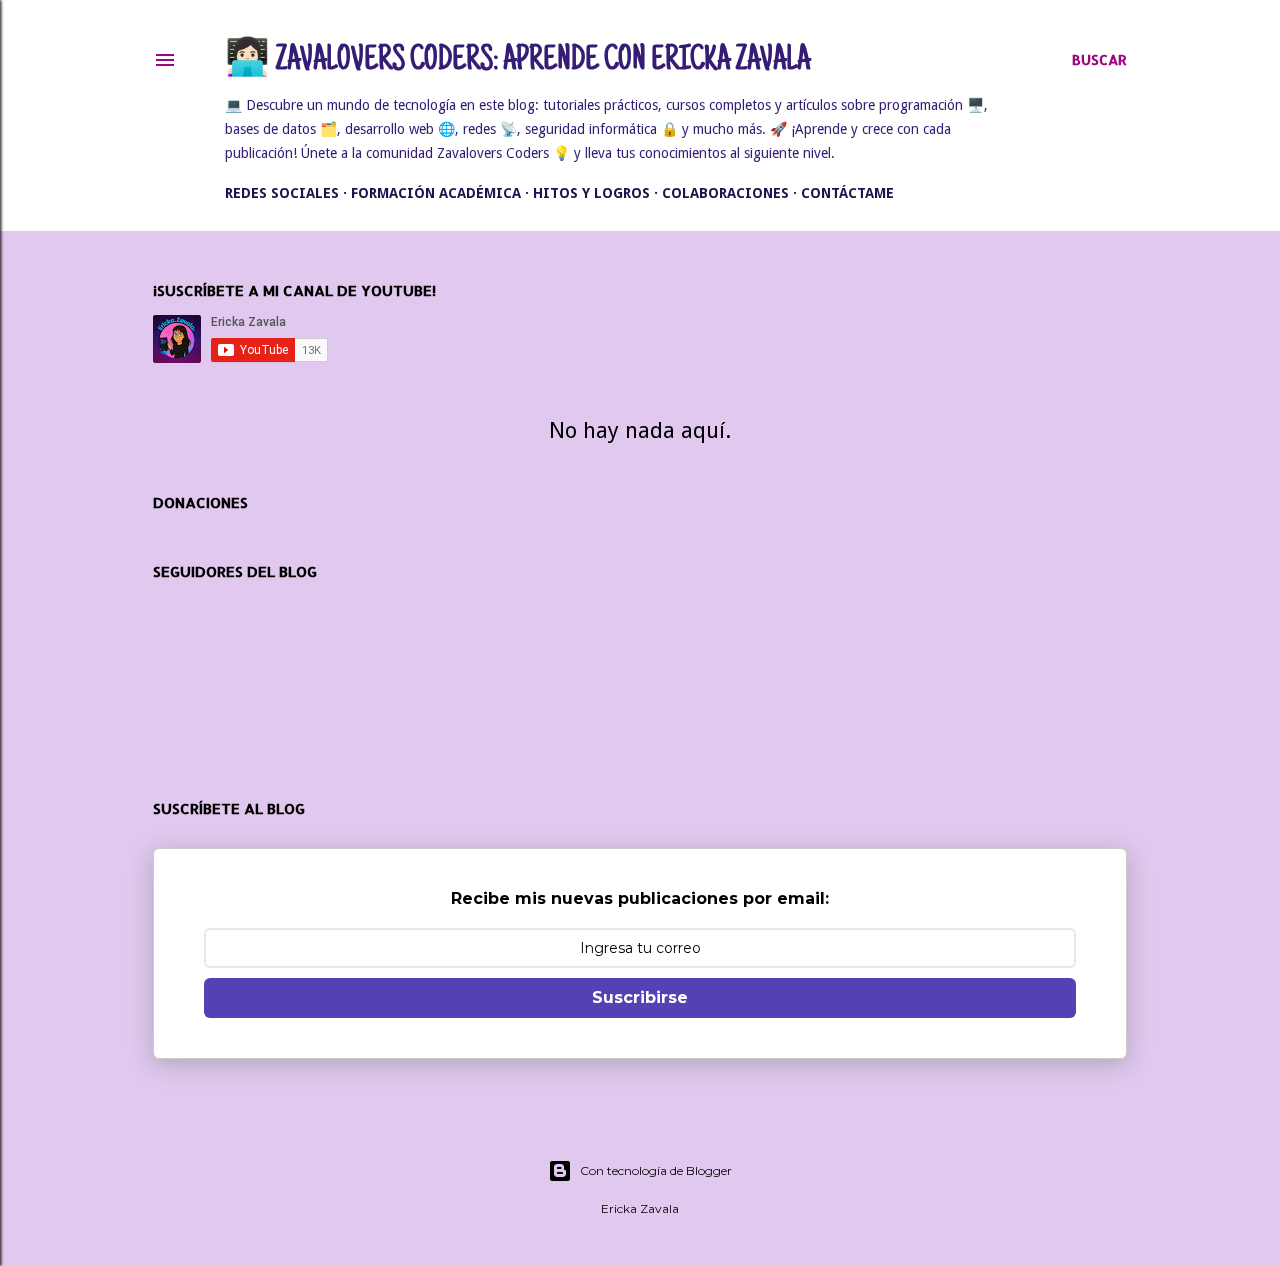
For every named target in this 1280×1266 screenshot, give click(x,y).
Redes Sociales (282, 193)
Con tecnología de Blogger (656, 1170)
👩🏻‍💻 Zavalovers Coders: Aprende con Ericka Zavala (517, 62)
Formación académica (436, 193)
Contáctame (847, 193)
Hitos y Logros (591, 193)
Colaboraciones (725, 193)
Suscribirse (640, 997)
